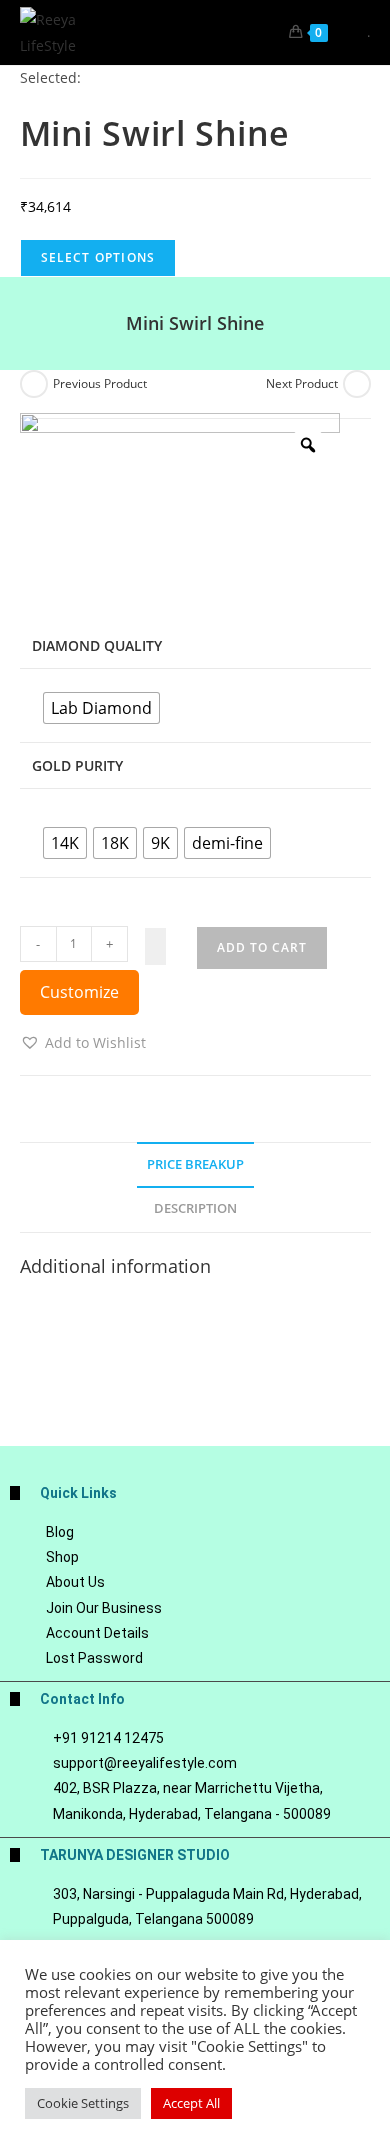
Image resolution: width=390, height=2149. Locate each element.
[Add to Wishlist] (155, 946)
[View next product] (357, 384)
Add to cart (262, 947)
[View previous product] (34, 384)
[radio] (101, 708)
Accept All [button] (191, 2103)
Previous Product (100, 383)
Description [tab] (195, 1208)
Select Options (98, 257)
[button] (83, 1042)
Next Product (302, 383)
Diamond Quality (97, 645)
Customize (79, 992)
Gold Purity (77, 765)
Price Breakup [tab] (195, 1164)
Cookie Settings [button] (83, 2103)
